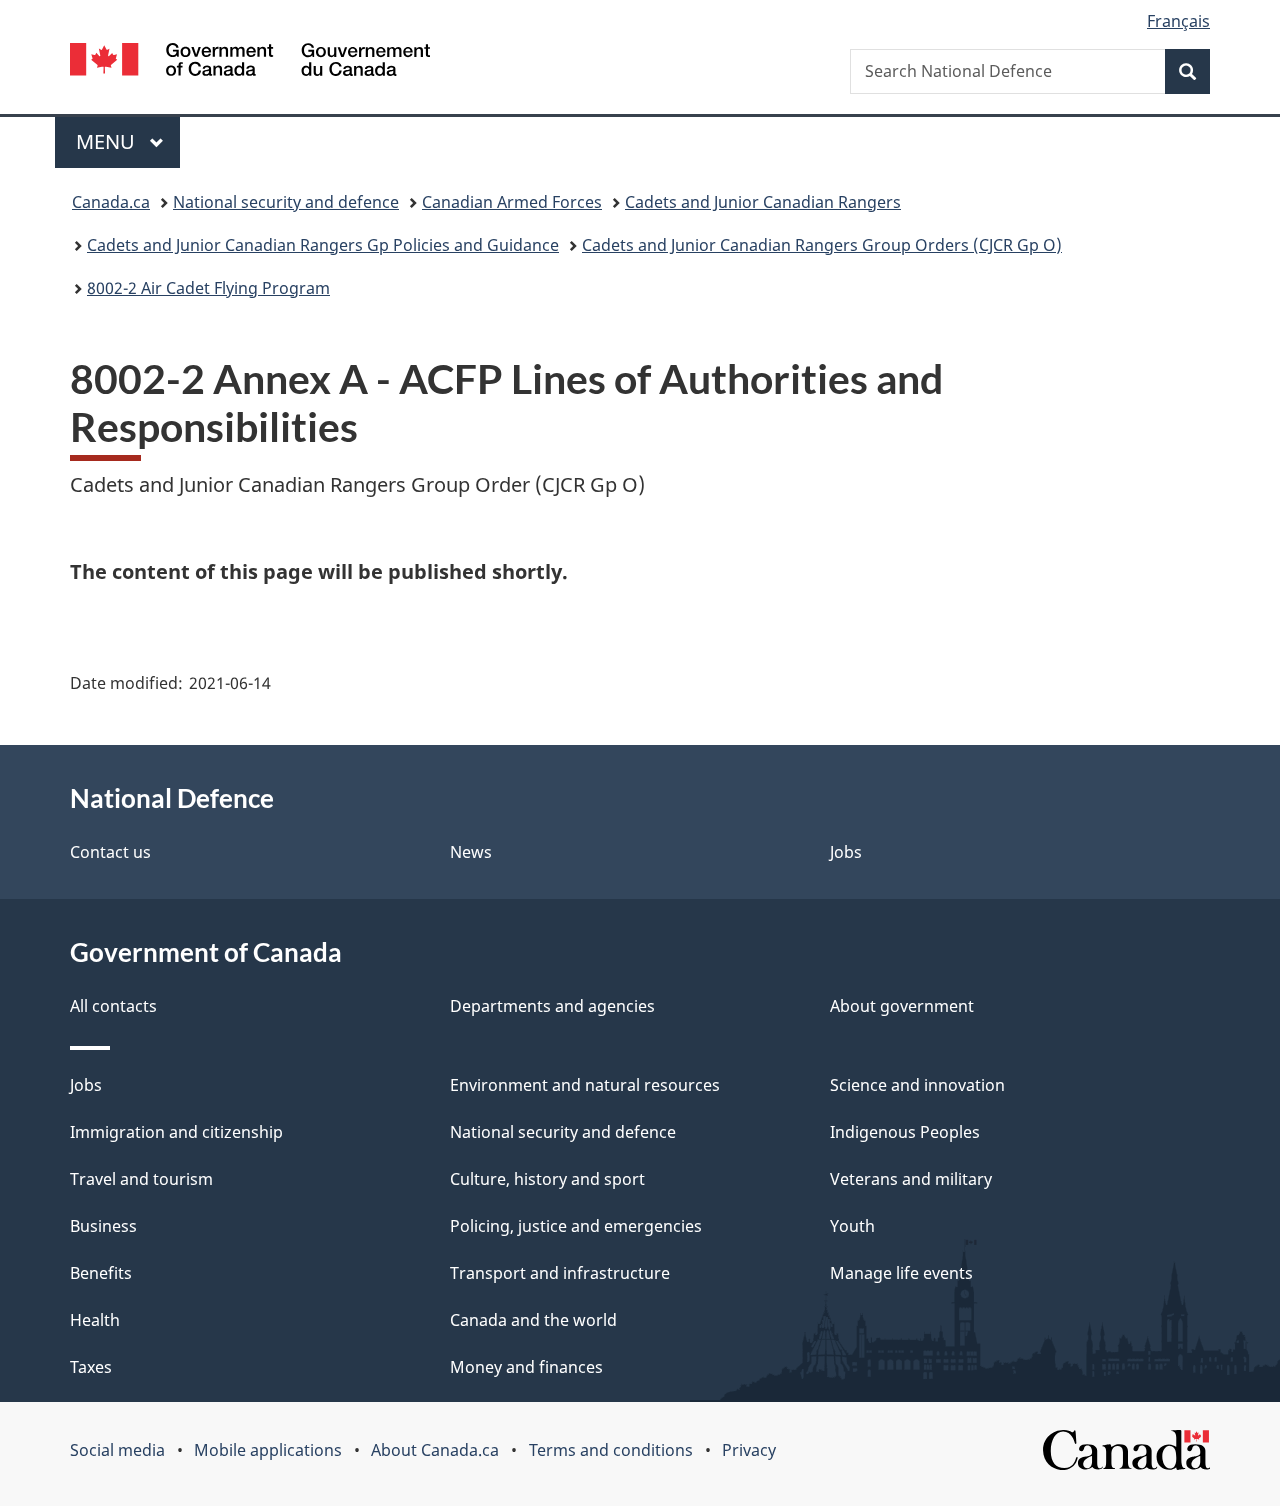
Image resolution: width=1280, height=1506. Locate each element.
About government (902, 1006)
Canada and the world (533, 1320)
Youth (852, 1226)
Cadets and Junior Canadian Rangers (763, 202)
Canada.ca (111, 202)
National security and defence (286, 202)
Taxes (91, 1367)
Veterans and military (911, 1179)
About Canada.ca (435, 1450)
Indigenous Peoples (905, 1132)
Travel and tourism (141, 1179)
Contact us (110, 852)
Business (103, 1226)
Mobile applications (268, 1450)
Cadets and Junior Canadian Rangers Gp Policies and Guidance (323, 245)
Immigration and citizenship (176, 1132)
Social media (117, 1450)
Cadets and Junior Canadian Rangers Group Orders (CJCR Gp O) (822, 245)
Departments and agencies (552, 1006)
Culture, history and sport (547, 1179)
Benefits (101, 1273)
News (471, 852)
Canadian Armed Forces (512, 202)
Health (95, 1320)
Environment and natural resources (585, 1085)
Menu (108, 141)
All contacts (113, 1006)
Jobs (846, 852)
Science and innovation (917, 1085)
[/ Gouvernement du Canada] (250, 62)
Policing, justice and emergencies (576, 1226)
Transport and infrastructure (560, 1273)
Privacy (749, 1450)
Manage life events (901, 1273)
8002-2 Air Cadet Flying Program (208, 288)
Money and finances (526, 1367)
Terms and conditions (611, 1450)
